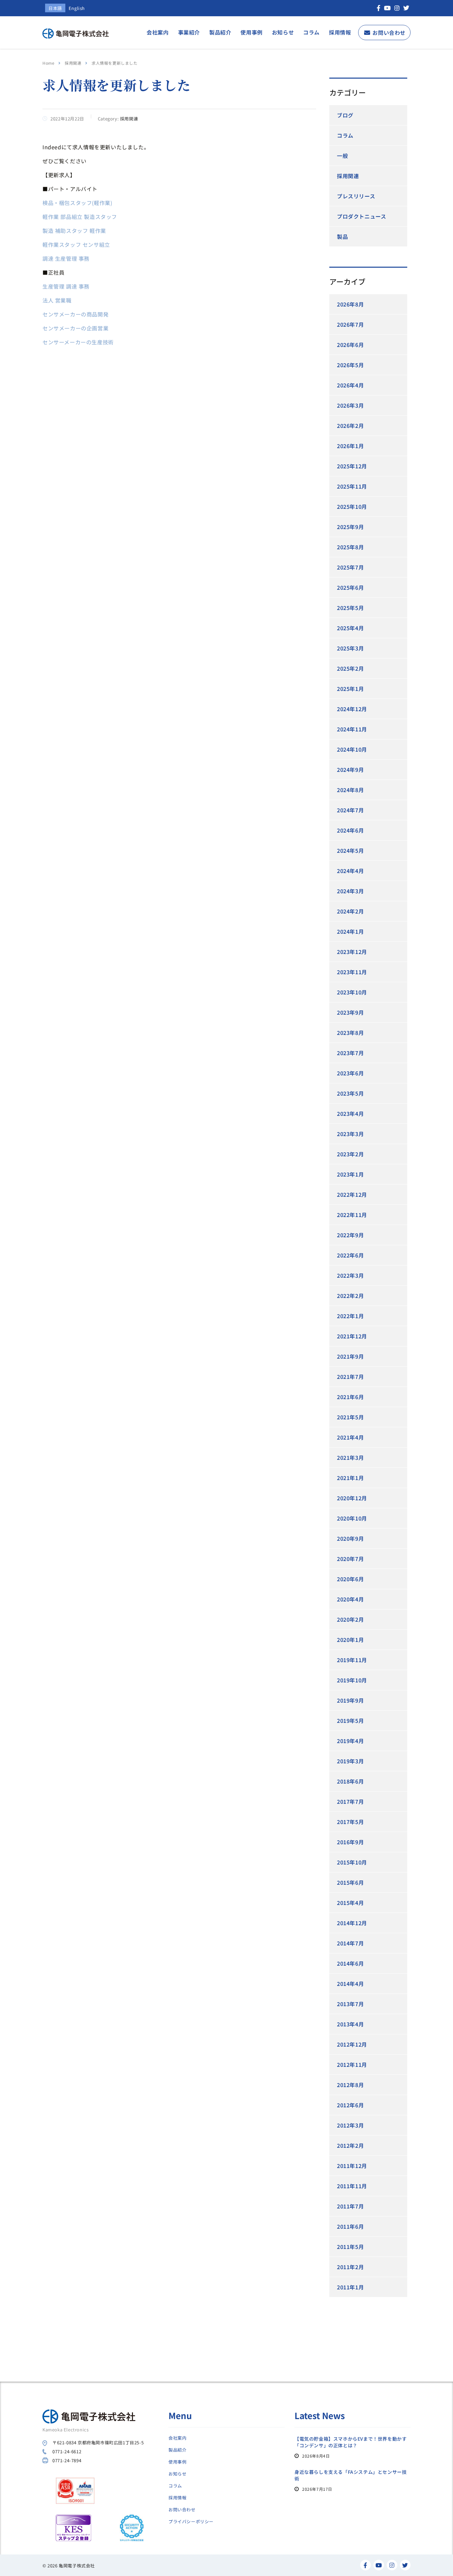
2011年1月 (350, 2287)
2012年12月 (352, 2044)
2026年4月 (350, 385)
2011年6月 (350, 2226)
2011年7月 (350, 2206)
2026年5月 (350, 365)
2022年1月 (350, 1316)
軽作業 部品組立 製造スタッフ (80, 217)
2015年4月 (350, 1903)
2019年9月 (350, 1700)
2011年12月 (352, 2166)
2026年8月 (350, 304)
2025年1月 (350, 689)
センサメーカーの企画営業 (75, 328)
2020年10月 (352, 1518)
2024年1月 (350, 931)
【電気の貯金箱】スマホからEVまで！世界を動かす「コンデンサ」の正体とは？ (351, 2442)
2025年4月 (350, 628)
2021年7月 (350, 1377)
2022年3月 (350, 1275)
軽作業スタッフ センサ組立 (76, 244)
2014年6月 (350, 1963)
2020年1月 (350, 1640)
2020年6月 (350, 1579)
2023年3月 (350, 1134)
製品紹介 (220, 32)
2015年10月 (352, 1862)
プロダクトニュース (361, 216)
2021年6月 (350, 1397)
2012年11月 (352, 2065)
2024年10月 (352, 749)
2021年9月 (350, 1356)
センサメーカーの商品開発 (75, 314)
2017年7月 (350, 1801)
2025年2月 (350, 668)
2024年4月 (350, 871)
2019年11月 (352, 1660)
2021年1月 (350, 1478)
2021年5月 (350, 1417)
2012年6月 (350, 2105)
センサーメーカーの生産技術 (78, 342)
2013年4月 (350, 2024)
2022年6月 (350, 1255)
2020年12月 (352, 1498)
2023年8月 (350, 1033)
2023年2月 (350, 1154)
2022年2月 (350, 1296)
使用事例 (251, 32)
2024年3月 (350, 891)
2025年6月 (350, 587)
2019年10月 (352, 1680)
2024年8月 (350, 790)
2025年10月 (352, 507)
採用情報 (340, 32)
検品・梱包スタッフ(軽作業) (77, 203)
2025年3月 (350, 648)
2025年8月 (350, 547)
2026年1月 (350, 446)
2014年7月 (350, 1943)
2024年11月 (352, 729)
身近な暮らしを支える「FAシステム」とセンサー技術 (351, 2475)
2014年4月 (350, 1984)
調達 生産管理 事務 (66, 258)
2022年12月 (352, 1194)
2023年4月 (350, 1114)
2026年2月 (350, 426)
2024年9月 (350, 770)
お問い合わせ (389, 33)
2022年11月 (352, 1215)
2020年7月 (350, 1559)
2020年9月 (350, 1538)
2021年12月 (352, 1336)
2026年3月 (350, 405)
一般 (342, 156)
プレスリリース (356, 196)
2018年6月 (350, 1781)
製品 (342, 237)
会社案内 (158, 32)
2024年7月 (350, 810)
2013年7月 (350, 2004)
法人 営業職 (57, 300)
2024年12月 (352, 709)
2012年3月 (350, 2125)
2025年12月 (352, 466)
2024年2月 (350, 911)
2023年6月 (350, 1073)
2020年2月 (350, 1619)
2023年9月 (350, 1012)
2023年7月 (350, 1053)
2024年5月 (350, 850)
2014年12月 (352, 1923)
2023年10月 (352, 992)
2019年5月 (350, 1721)
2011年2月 (350, 2267)
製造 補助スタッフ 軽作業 (74, 231)
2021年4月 (350, 1437)
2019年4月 (350, 1741)
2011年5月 (350, 2247)
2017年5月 (350, 1822)
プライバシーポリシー (191, 2522)
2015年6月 (350, 1882)
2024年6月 (350, 830)
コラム (311, 32)
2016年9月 (350, 1842)
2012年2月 (350, 2145)
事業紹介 (189, 32)
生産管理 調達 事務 (66, 286)
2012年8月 (350, 2085)
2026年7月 (350, 324)
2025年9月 (350, 527)
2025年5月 (350, 608)
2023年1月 (350, 1174)
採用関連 (348, 176)
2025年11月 (352, 486)
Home (48, 63)
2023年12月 (352, 952)
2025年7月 (350, 567)
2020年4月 (350, 1599)
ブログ (345, 115)
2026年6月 (350, 345)
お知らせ (283, 32)
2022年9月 (350, 1235)
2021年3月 (350, 1457)
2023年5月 (350, 1093)
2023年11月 (352, 972)
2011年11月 (352, 2186)
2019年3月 (350, 1761)
